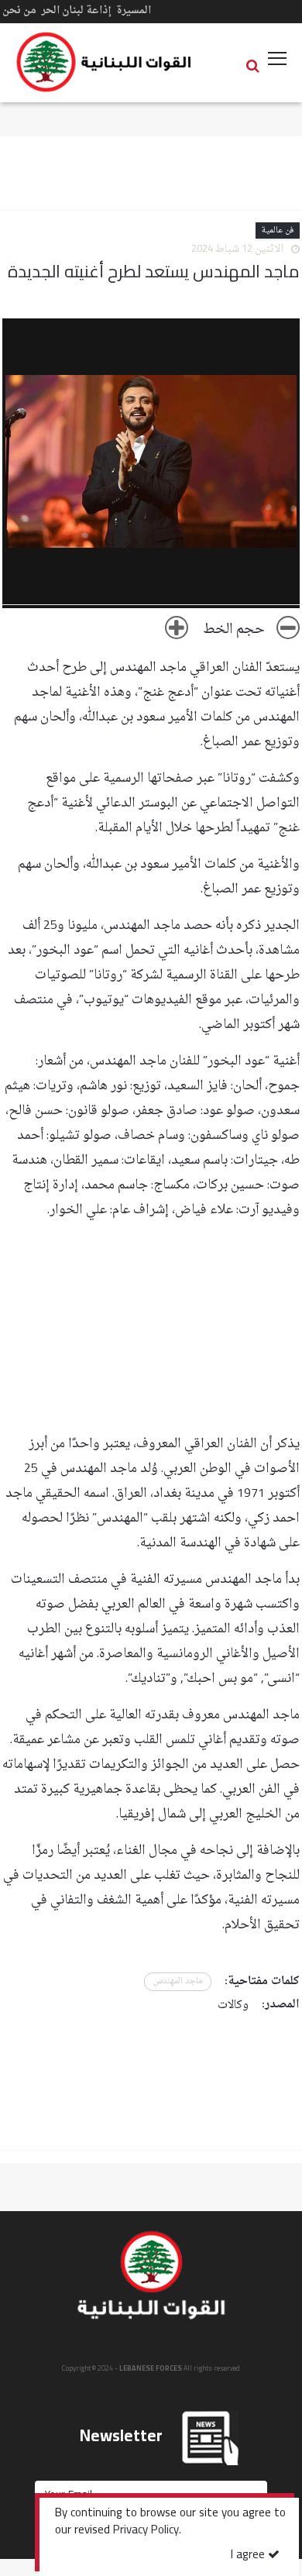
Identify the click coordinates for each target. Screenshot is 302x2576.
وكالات (233, 2005)
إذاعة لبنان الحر (76, 10)
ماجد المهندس (178, 1981)
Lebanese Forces (105, 62)
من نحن (19, 10)
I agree (249, 2555)
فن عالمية (278, 230)
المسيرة (134, 10)
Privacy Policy (146, 2531)
